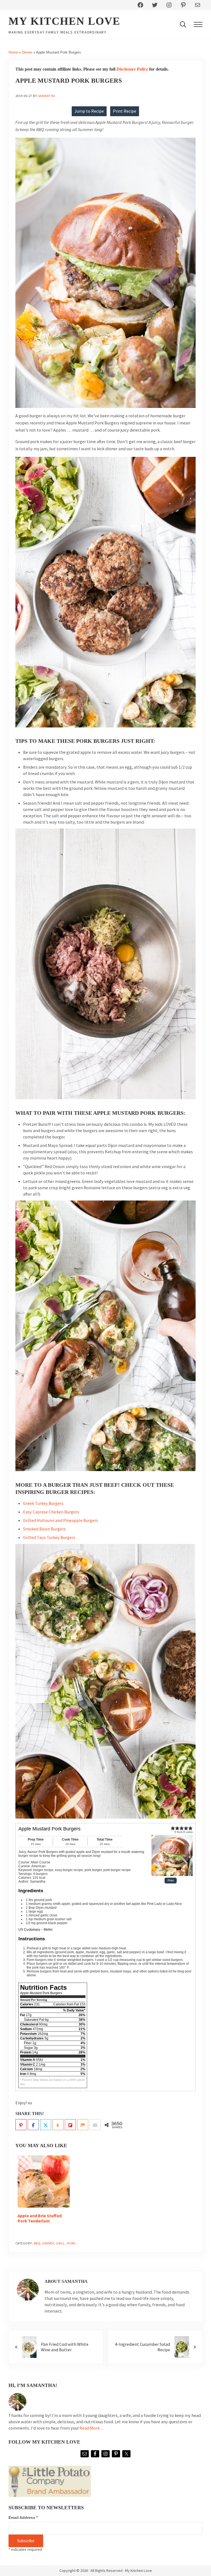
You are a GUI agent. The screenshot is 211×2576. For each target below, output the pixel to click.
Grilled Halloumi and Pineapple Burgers (61, 1520)
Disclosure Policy (132, 69)
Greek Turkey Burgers (43, 1503)
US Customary (29, 1930)
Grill (61, 2243)
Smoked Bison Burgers (44, 1529)
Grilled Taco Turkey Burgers (49, 1537)
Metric (48, 1930)
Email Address (23, 2517)
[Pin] (21, 2125)
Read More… (92, 2428)
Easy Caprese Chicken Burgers (51, 1512)
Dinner (27, 52)
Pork (71, 2243)
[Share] (33, 2125)
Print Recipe (125, 111)
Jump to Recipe (89, 111)
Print (171, 1881)
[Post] (46, 2125)
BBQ (37, 2243)
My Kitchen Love (64, 21)
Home (13, 52)
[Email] (95, 2125)
